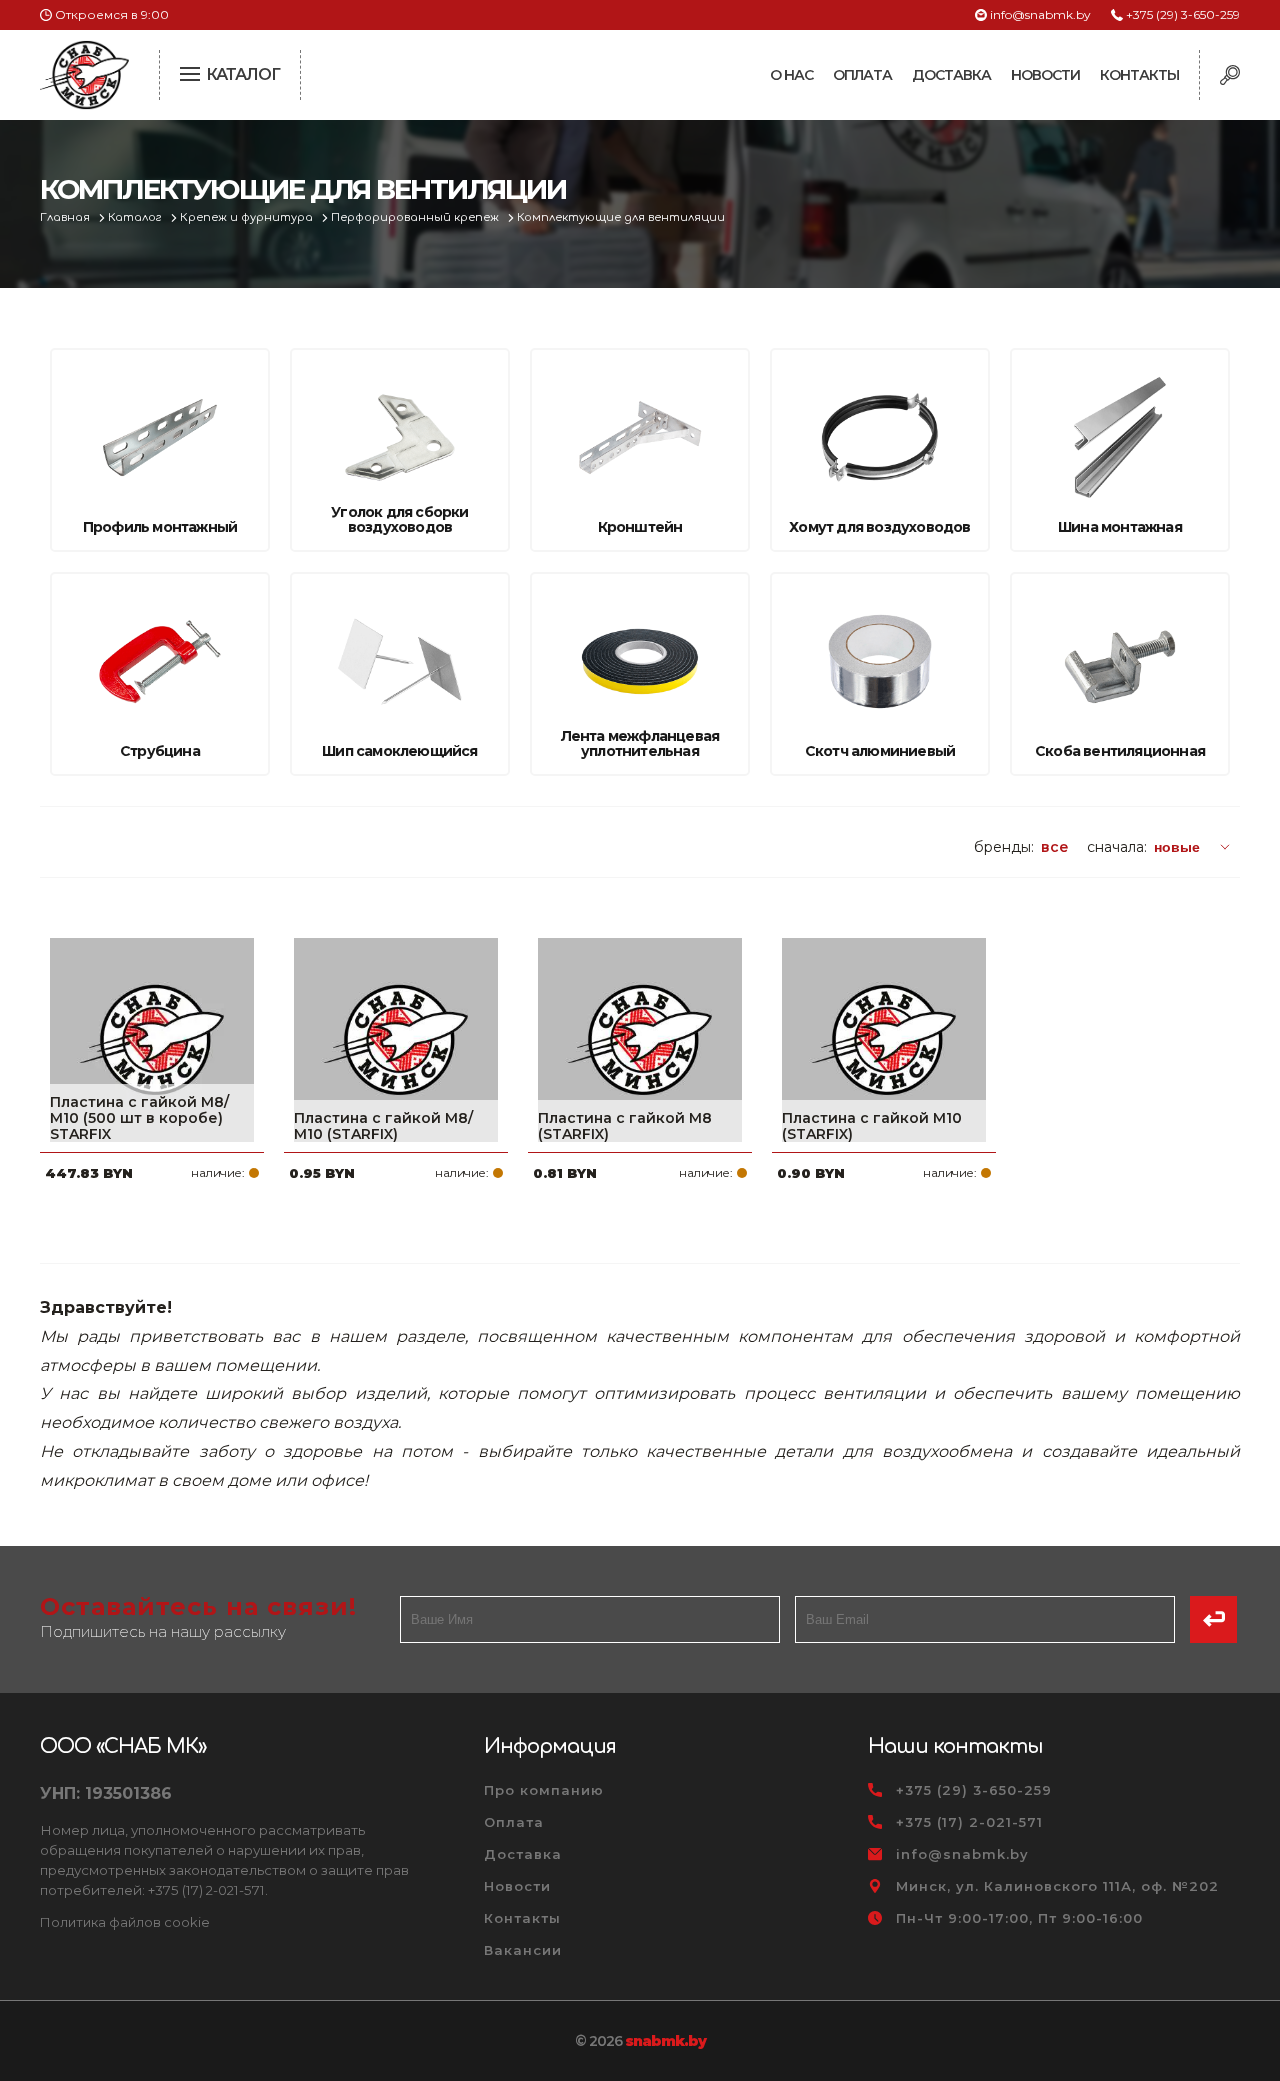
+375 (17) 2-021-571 (969, 1822)
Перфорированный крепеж (416, 217)
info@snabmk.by (1040, 14)
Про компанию (544, 1790)
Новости (1045, 75)
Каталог (136, 217)
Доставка (951, 75)
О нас (791, 75)
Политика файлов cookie (125, 1922)
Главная (66, 217)
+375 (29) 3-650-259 (1183, 14)
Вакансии (523, 1950)
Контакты (1139, 75)
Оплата (862, 75)
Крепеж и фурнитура (248, 217)
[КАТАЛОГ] (192, 72)
